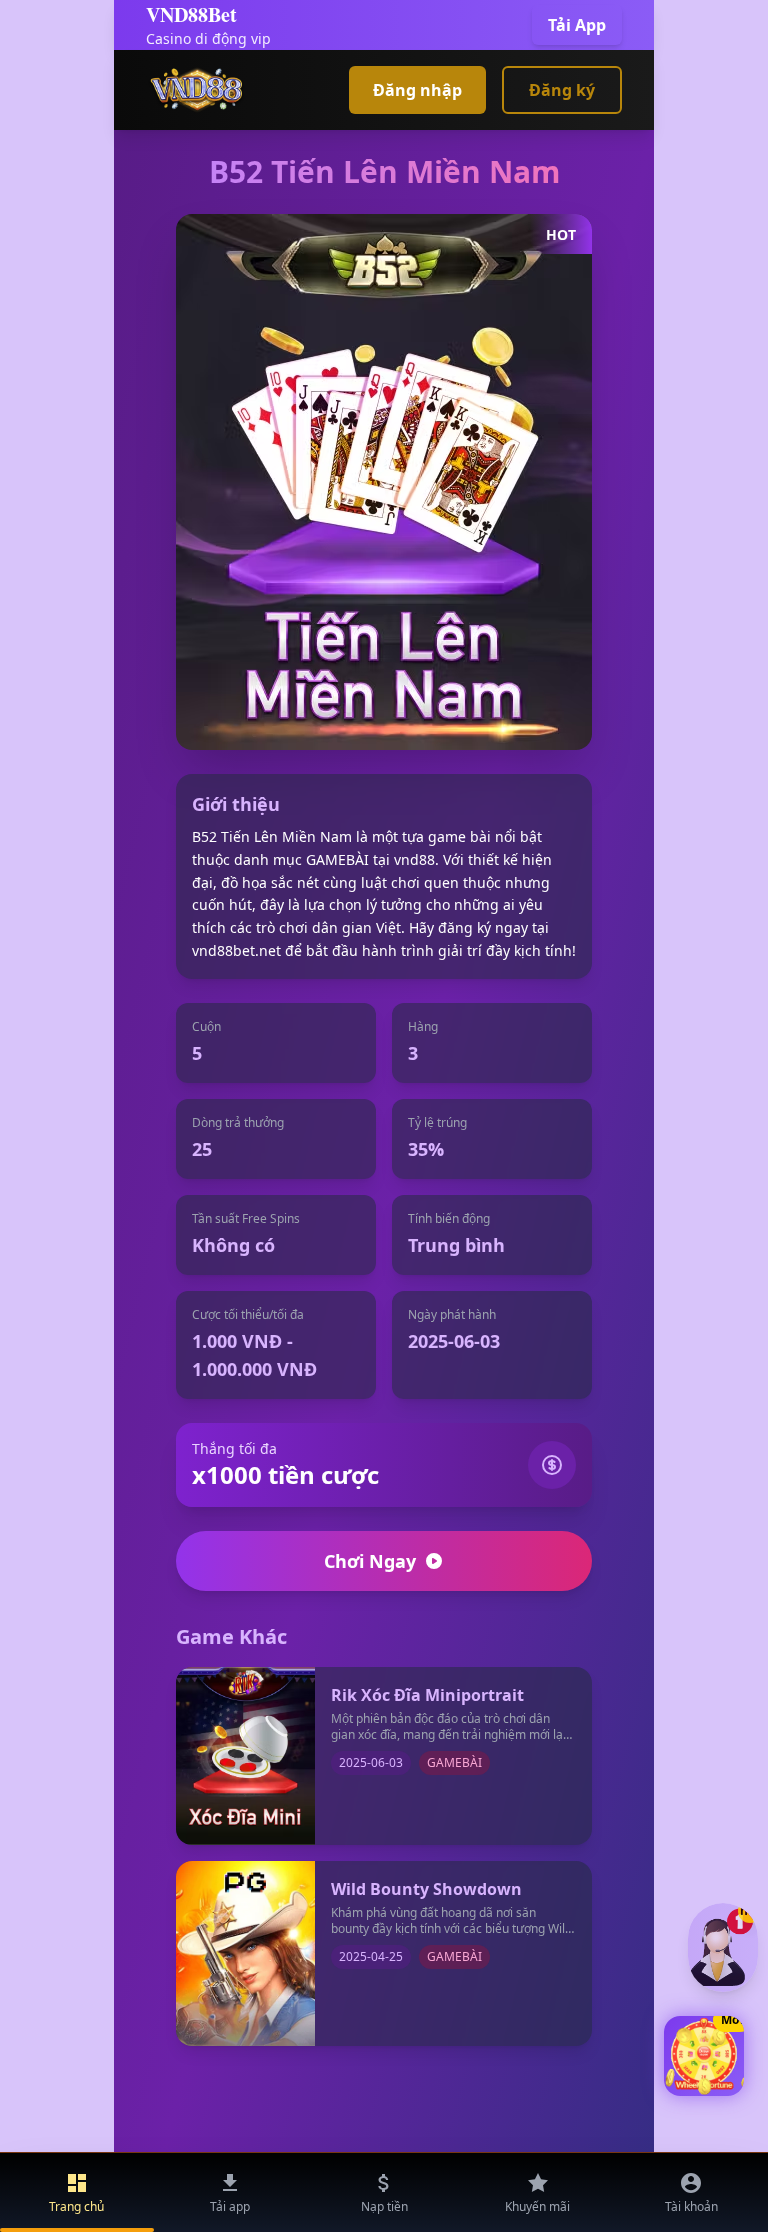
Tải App (577, 25)
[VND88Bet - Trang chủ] (196, 90)
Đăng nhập (417, 90)
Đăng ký (562, 90)
